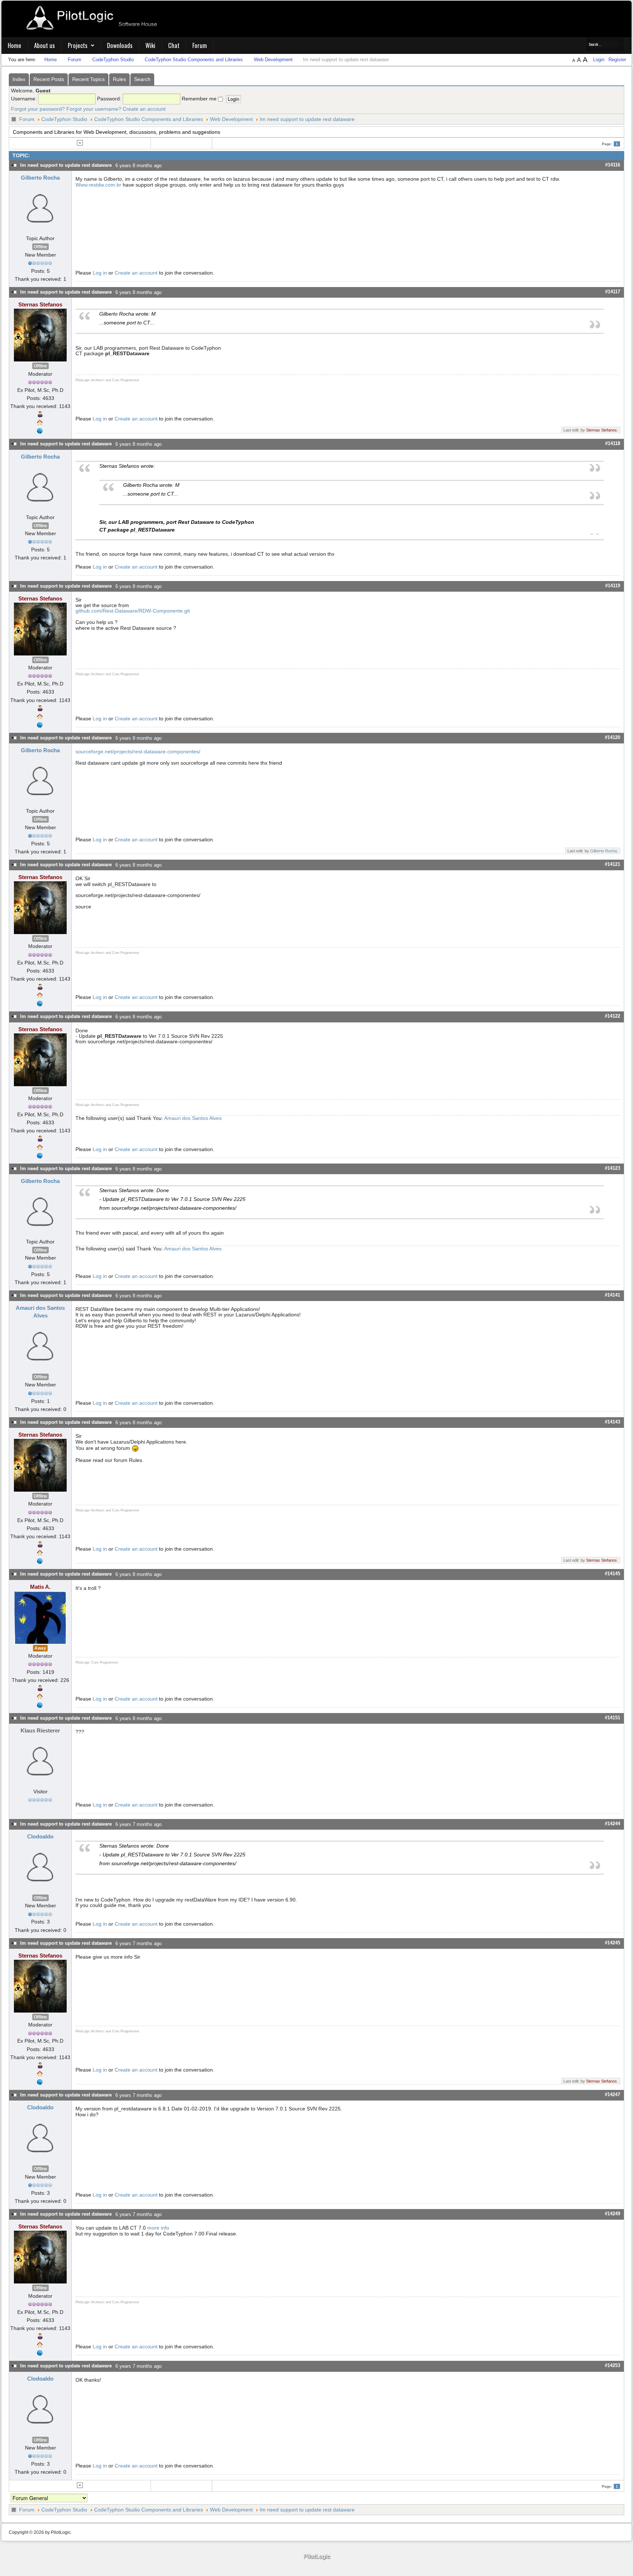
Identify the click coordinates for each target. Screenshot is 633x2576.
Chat (174, 45)
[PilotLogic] (316, 2557)
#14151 (612, 1718)
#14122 (612, 1016)
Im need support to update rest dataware (307, 119)
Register (617, 60)
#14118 (613, 443)
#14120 (612, 737)
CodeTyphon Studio (64, 119)
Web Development (231, 119)
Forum (200, 45)
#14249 (612, 2214)
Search (142, 79)
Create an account (144, 109)
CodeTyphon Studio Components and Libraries (149, 119)
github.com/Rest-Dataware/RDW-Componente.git (133, 611)
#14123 (612, 1168)
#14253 (612, 2365)
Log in (100, 273)
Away (40, 1648)
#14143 (612, 1422)
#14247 (612, 2094)
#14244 (612, 1824)
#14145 (612, 1574)
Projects (78, 45)
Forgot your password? (38, 109)
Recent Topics (88, 79)
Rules (119, 79)
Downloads (120, 45)
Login (599, 60)
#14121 (612, 864)
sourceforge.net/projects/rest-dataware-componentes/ (138, 752)
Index (19, 79)
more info (158, 2228)
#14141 (612, 1295)
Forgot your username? (94, 109)
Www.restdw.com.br (98, 185)
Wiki (150, 45)
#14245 (612, 1943)
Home (14, 45)
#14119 (613, 586)
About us (45, 45)
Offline (40, 247)
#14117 (613, 292)
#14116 (613, 165)
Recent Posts (49, 79)
